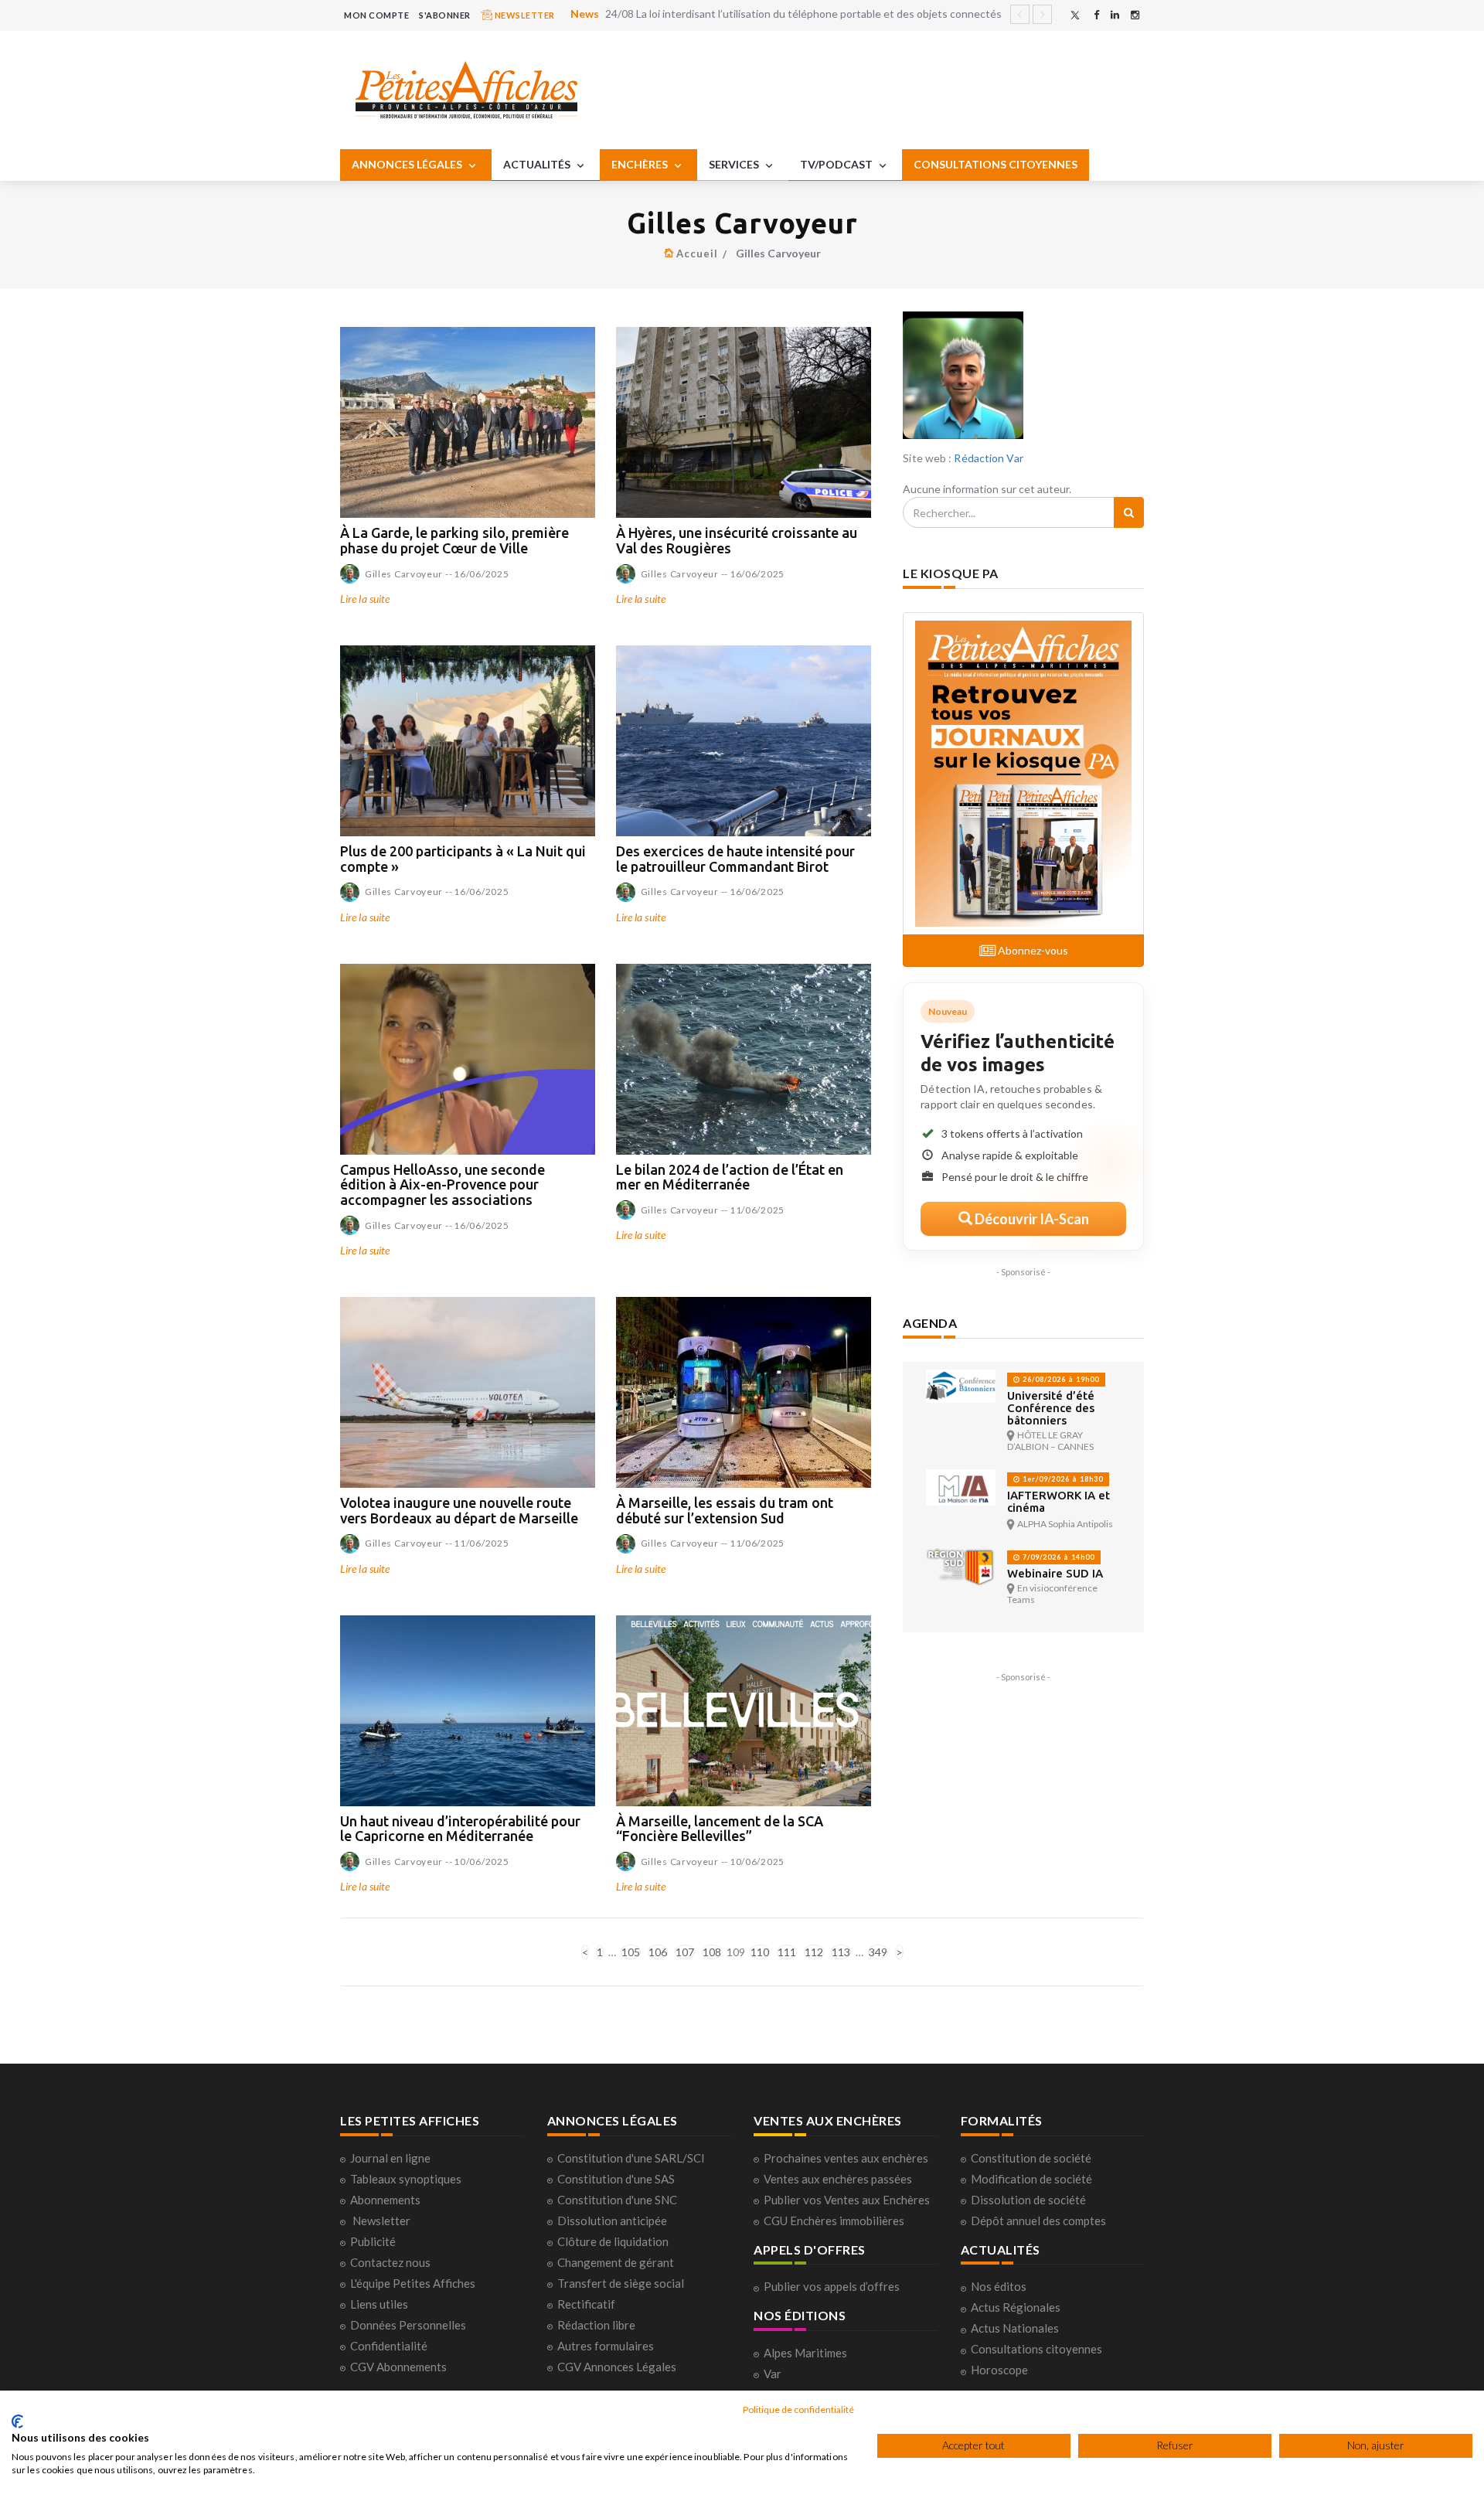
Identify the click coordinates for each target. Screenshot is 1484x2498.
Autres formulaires (606, 2346)
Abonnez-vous (1032, 950)
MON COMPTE (376, 15)
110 (760, 1952)
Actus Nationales (1015, 2328)
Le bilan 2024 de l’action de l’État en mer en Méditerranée (730, 1177)
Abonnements (385, 2200)
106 (658, 1952)
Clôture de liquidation (613, 2241)
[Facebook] (1096, 15)
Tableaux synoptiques (406, 2179)
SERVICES (735, 164)
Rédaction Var (988, 458)
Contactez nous (390, 2262)
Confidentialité (389, 2346)
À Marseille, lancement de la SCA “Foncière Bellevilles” (720, 1829)
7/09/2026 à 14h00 (1057, 1557)
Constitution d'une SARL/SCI (631, 2158)
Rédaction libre (596, 2325)
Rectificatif (586, 2304)
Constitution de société (1031, 2158)
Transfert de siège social (621, 2283)
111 (787, 1952)
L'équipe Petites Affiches (413, 2283)
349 (878, 1952)
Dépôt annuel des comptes (1038, 2221)
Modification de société (1031, 2179)
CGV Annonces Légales (617, 2367)
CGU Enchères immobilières (834, 2221)
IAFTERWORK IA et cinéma (1059, 1501)
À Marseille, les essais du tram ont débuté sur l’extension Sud (725, 1510)
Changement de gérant (616, 2262)
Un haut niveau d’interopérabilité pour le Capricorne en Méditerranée (460, 1829)
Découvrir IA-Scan (1031, 1219)
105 (631, 1952)
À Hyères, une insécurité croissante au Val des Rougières (737, 540)
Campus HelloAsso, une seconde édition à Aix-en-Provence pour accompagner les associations (442, 1185)
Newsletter (381, 2221)
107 (685, 1952)
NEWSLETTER (524, 15)
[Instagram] (1135, 15)
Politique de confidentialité (798, 2410)
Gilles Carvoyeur (404, 574)
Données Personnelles (408, 2325)
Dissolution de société (1028, 2200)
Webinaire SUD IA (1055, 1573)
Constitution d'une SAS (616, 2179)
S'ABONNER (445, 15)
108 (712, 1952)
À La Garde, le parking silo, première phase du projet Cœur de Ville (454, 540)
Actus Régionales (1016, 2307)
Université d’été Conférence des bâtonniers (1051, 1408)
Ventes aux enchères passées (838, 2179)
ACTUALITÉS (538, 164)
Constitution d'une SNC (617, 2200)
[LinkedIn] (1115, 15)
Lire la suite (365, 599)
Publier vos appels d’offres (832, 2286)
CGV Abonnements (398, 2367)
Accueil (697, 254)
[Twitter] (1075, 15)
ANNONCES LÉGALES (408, 164)
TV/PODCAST (837, 164)
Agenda (930, 1323)
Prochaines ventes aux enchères (846, 2158)
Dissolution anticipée (612, 2221)
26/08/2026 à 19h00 (1060, 1379)
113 (841, 1952)
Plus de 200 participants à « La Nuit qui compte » (463, 859)
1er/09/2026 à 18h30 (1062, 1479)
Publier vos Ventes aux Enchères (847, 2200)
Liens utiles (379, 2304)
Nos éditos (999, 2286)
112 (814, 1952)
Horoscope (999, 2370)
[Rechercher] (1129, 512)
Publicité (373, 2241)
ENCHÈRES (641, 164)
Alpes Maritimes (805, 2353)
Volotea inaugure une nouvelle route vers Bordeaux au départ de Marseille (459, 1510)
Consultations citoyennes (1036, 2349)
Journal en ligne (390, 2158)
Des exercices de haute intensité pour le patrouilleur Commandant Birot (735, 859)
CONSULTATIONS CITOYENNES (996, 164)
